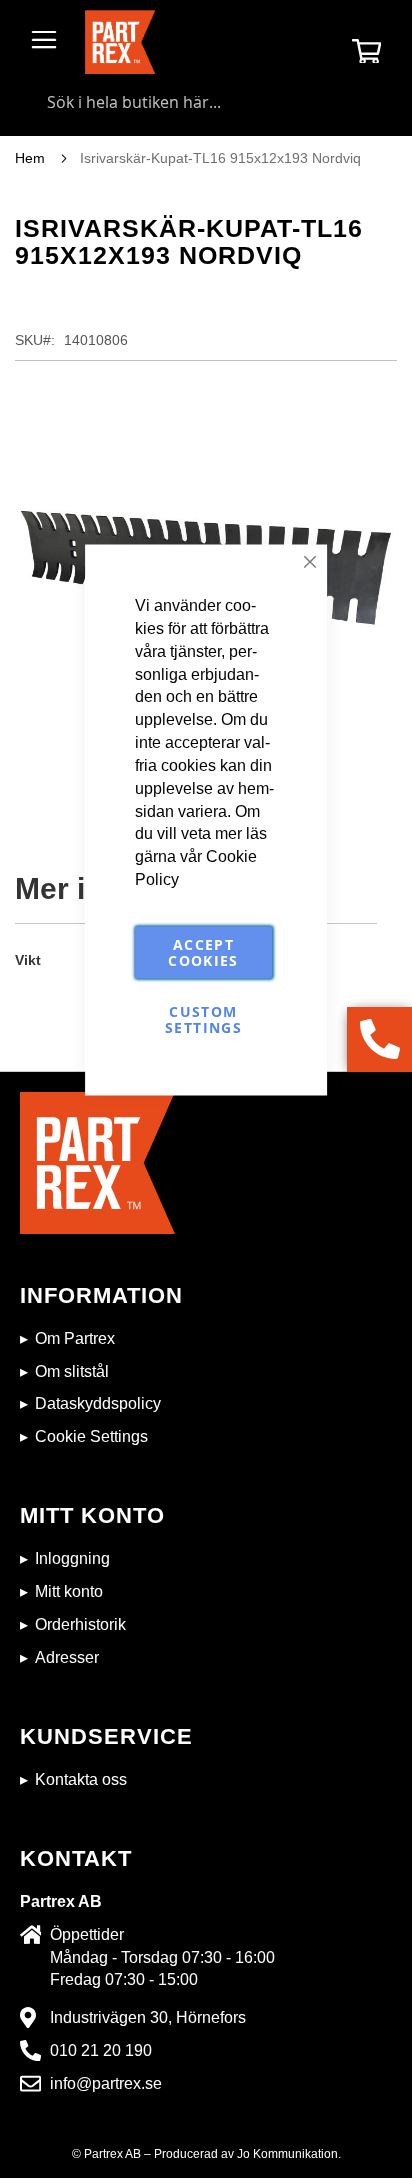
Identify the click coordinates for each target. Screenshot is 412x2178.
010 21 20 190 (101, 2050)
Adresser (67, 1657)
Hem (30, 158)
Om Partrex (75, 1338)
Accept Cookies (203, 951)
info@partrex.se (106, 2083)
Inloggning (72, 1558)
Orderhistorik (80, 1624)
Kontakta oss (81, 1779)
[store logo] (120, 42)
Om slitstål (72, 1371)
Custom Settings (203, 1018)
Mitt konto (69, 1591)
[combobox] (206, 102)
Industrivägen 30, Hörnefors (148, 2017)
